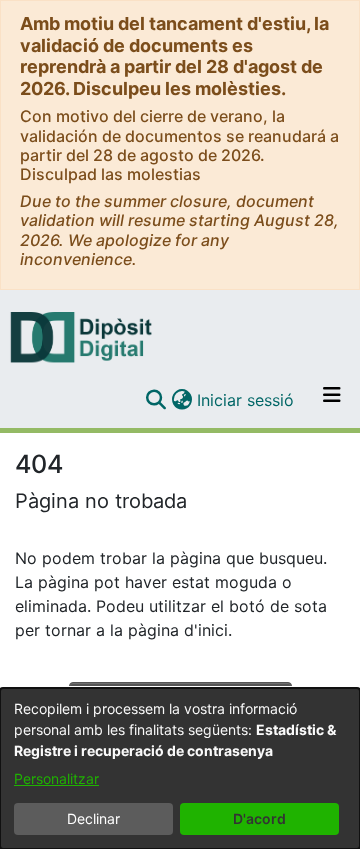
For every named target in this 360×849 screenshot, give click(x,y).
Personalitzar (56, 778)
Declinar (93, 818)
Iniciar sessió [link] (246, 400)
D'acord (259, 818)
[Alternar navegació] (332, 400)
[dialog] (180, 768)
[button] (155, 400)
